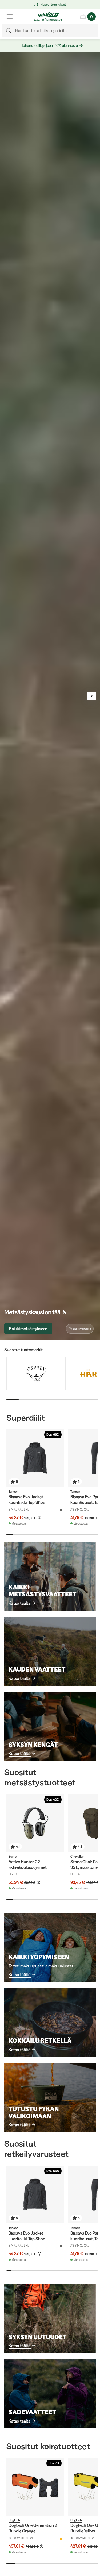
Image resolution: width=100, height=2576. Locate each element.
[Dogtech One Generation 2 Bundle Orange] (35, 2487)
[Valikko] (10, 17)
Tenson (13, 1491)
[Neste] (91, 696)
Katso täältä (19, 1603)
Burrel (13, 1856)
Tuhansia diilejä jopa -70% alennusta (50, 45)
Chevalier (77, 1856)
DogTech (14, 2520)
